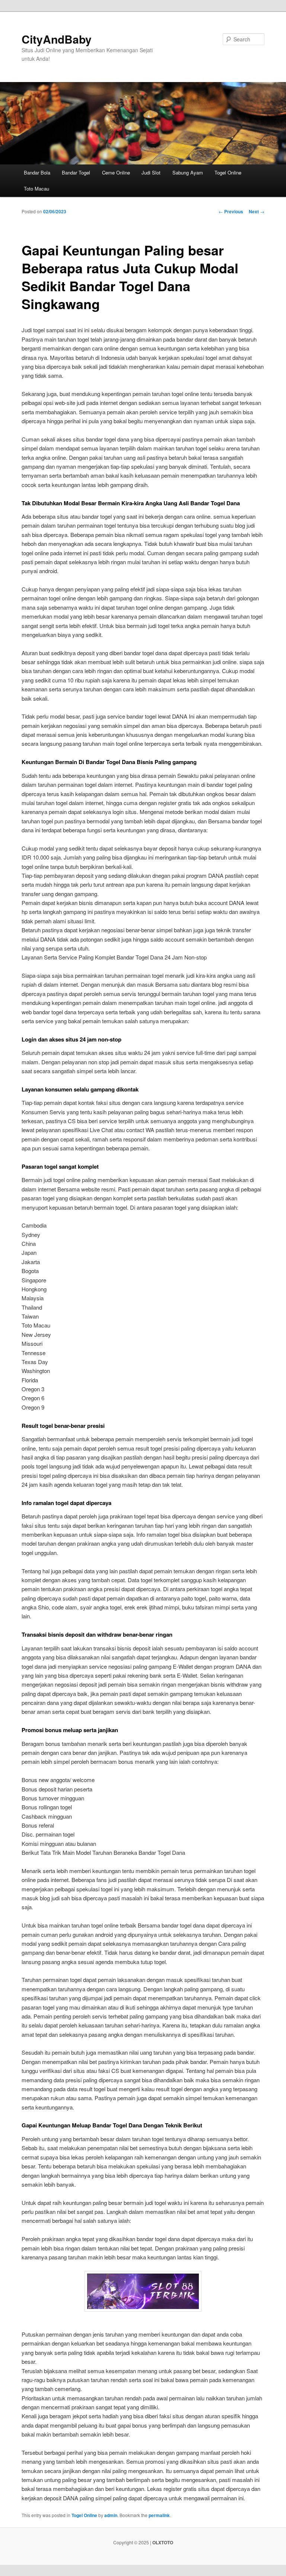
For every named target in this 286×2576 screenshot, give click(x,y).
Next (257, 211)
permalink (159, 2515)
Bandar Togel (76, 172)
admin (111, 2515)
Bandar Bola (37, 172)
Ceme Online (116, 172)
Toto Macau (36, 189)
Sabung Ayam (188, 172)
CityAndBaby (57, 39)
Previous (231, 211)
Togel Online (228, 172)
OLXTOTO (163, 2542)
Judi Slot (151, 172)
